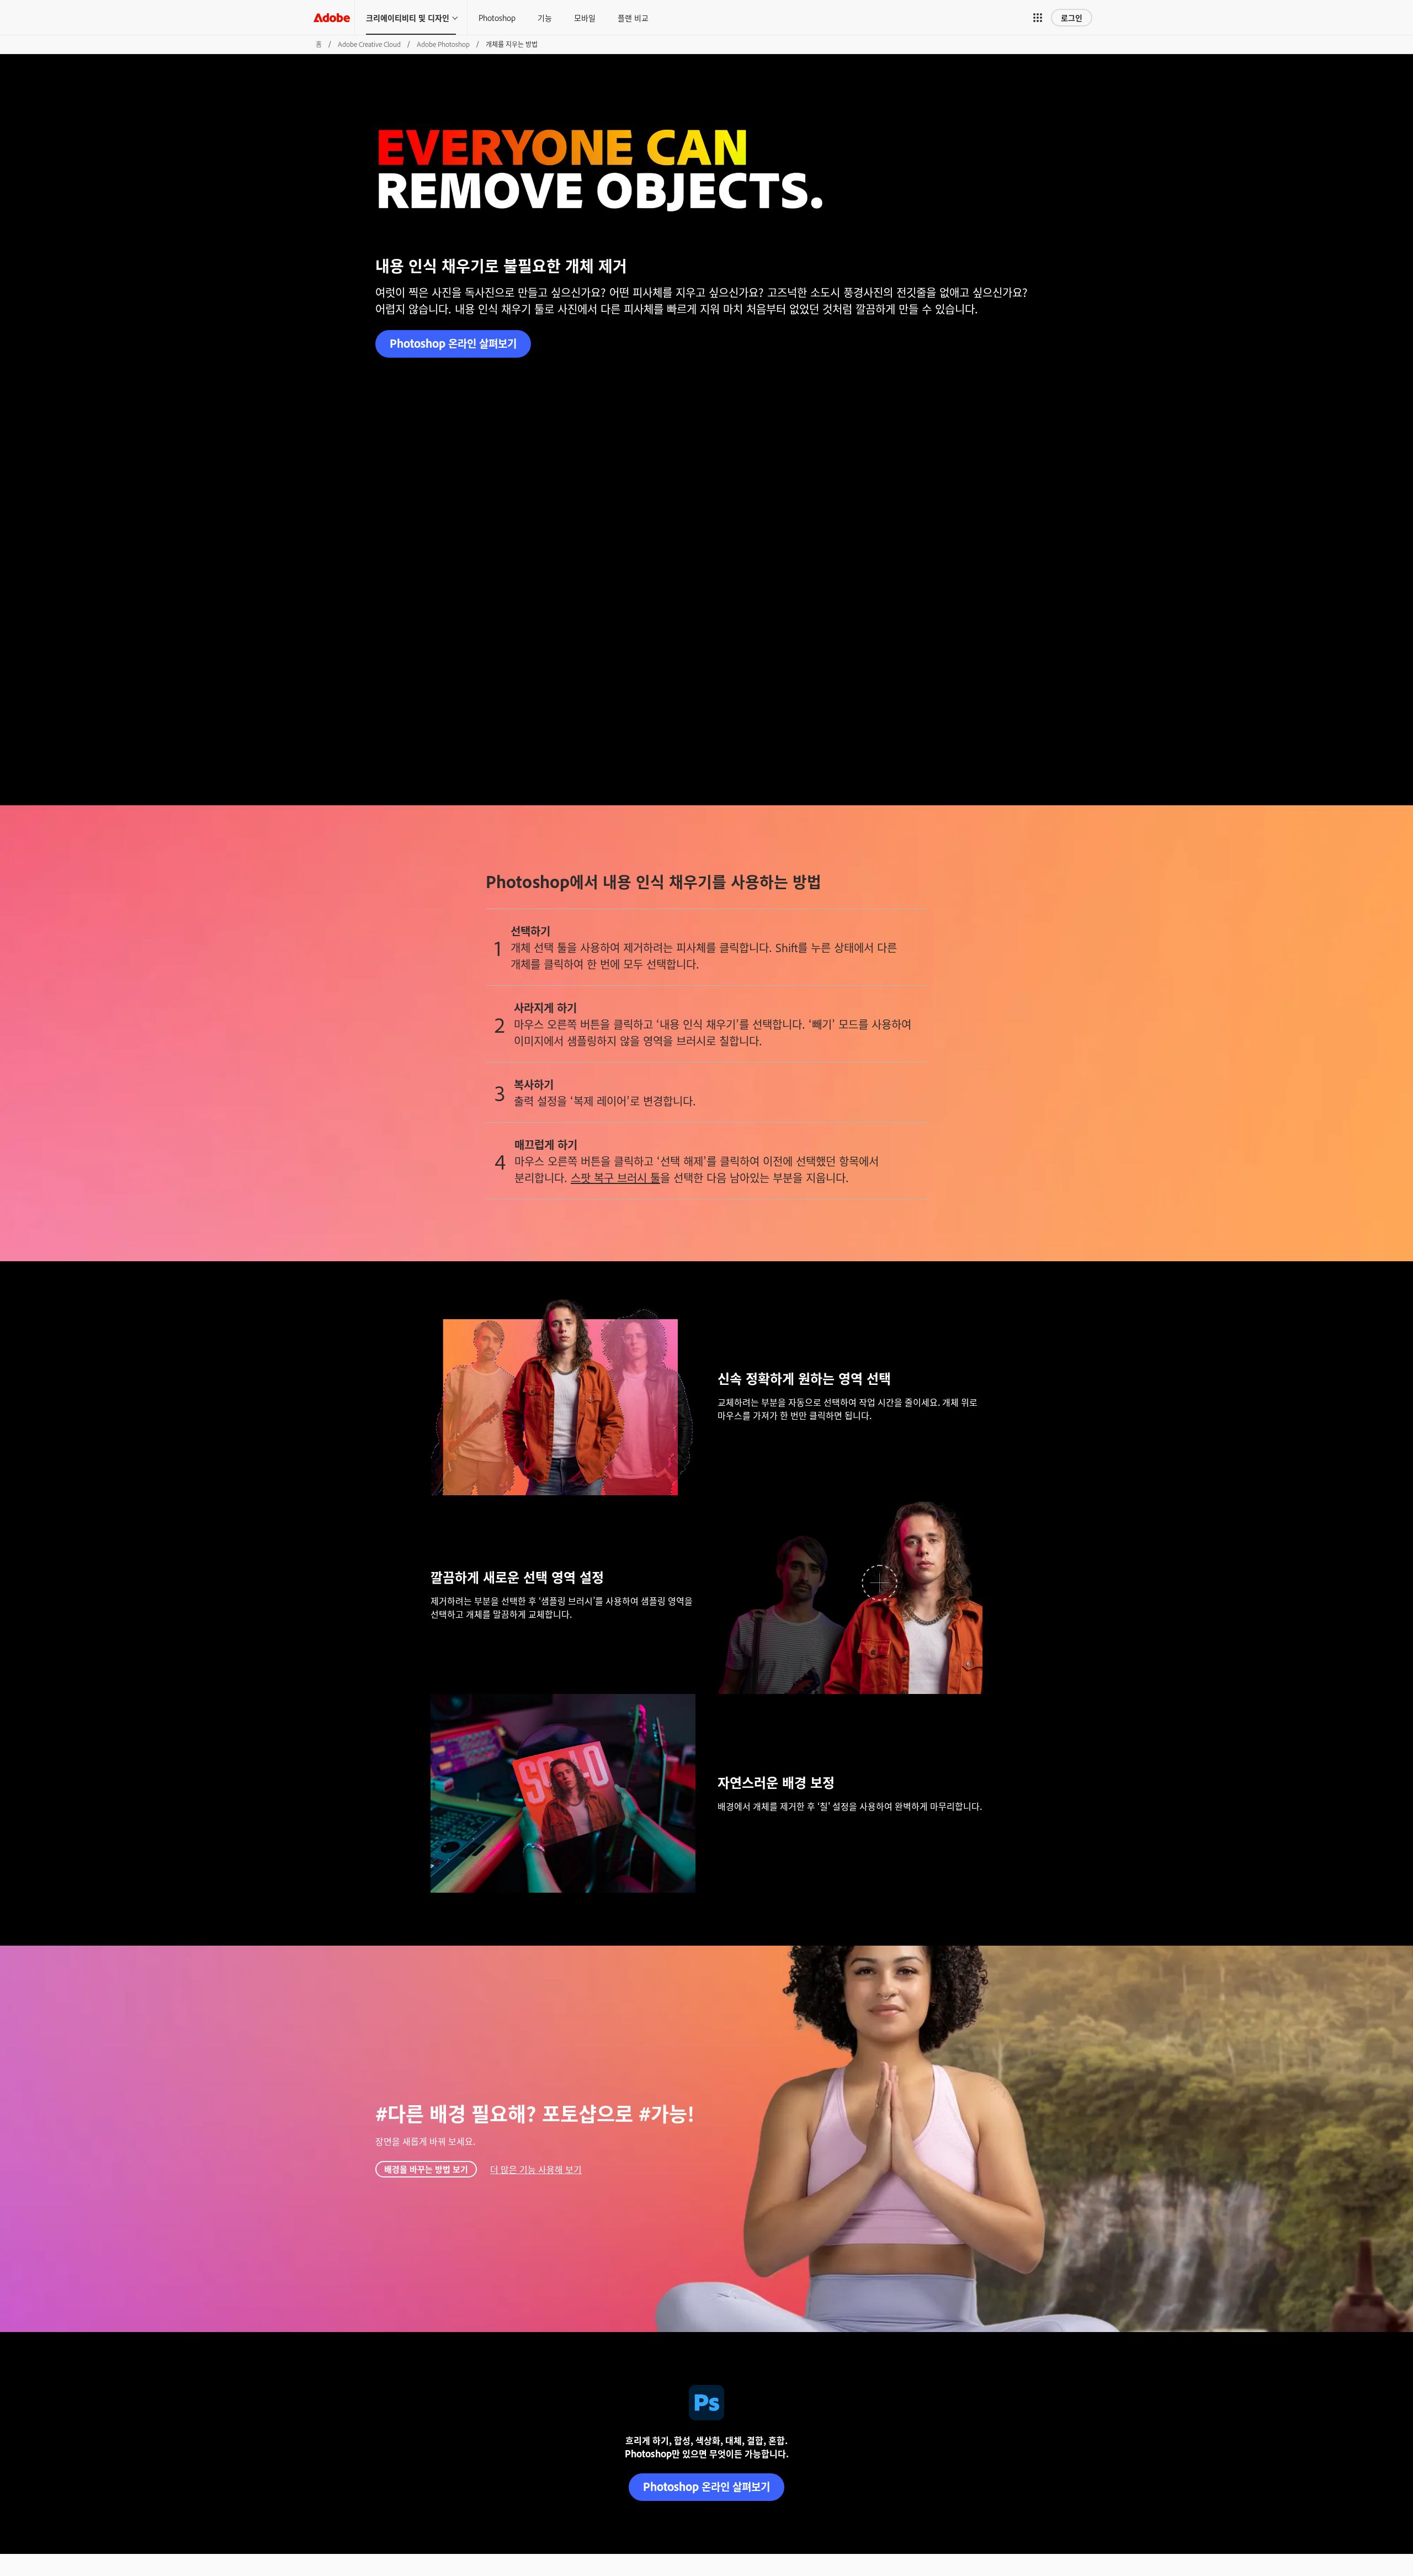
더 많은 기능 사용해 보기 (536, 2169)
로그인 (1072, 17)
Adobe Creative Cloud (369, 44)
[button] (1038, 18)
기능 (545, 17)
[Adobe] (332, 17)
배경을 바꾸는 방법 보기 (426, 2169)
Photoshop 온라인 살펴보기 (453, 343)
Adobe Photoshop (443, 44)
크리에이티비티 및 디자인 (408, 17)
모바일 (585, 17)
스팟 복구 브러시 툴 (615, 1177)
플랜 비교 (633, 17)
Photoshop (497, 17)
